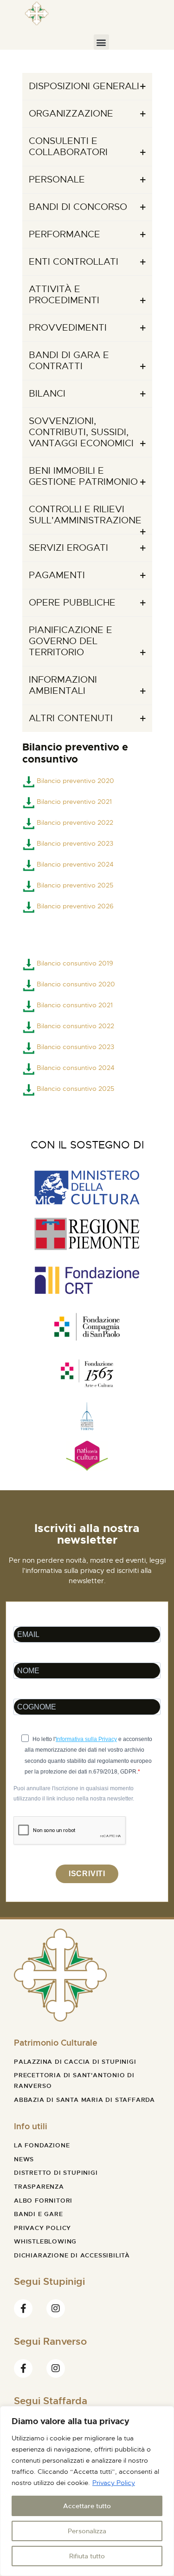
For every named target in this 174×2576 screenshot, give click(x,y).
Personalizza (87, 2531)
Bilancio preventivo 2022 (75, 822)
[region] (87, 2491)
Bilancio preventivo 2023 (74, 843)
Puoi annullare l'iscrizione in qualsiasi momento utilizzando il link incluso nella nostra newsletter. (74, 1793)
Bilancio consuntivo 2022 (75, 1026)
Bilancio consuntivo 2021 (75, 1005)
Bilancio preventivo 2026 (75, 906)
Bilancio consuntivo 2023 (75, 1047)
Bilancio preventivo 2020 (75, 781)
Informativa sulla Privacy (86, 1739)
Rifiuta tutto (87, 2556)
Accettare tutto (87, 2506)
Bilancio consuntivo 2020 (76, 984)
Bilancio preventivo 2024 (75, 864)
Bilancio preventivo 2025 (75, 885)
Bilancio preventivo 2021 (74, 802)
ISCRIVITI (87, 1874)
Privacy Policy (114, 2483)
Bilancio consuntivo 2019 (75, 963)
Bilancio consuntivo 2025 (75, 1089)
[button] (101, 42)
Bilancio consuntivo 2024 (76, 1068)
